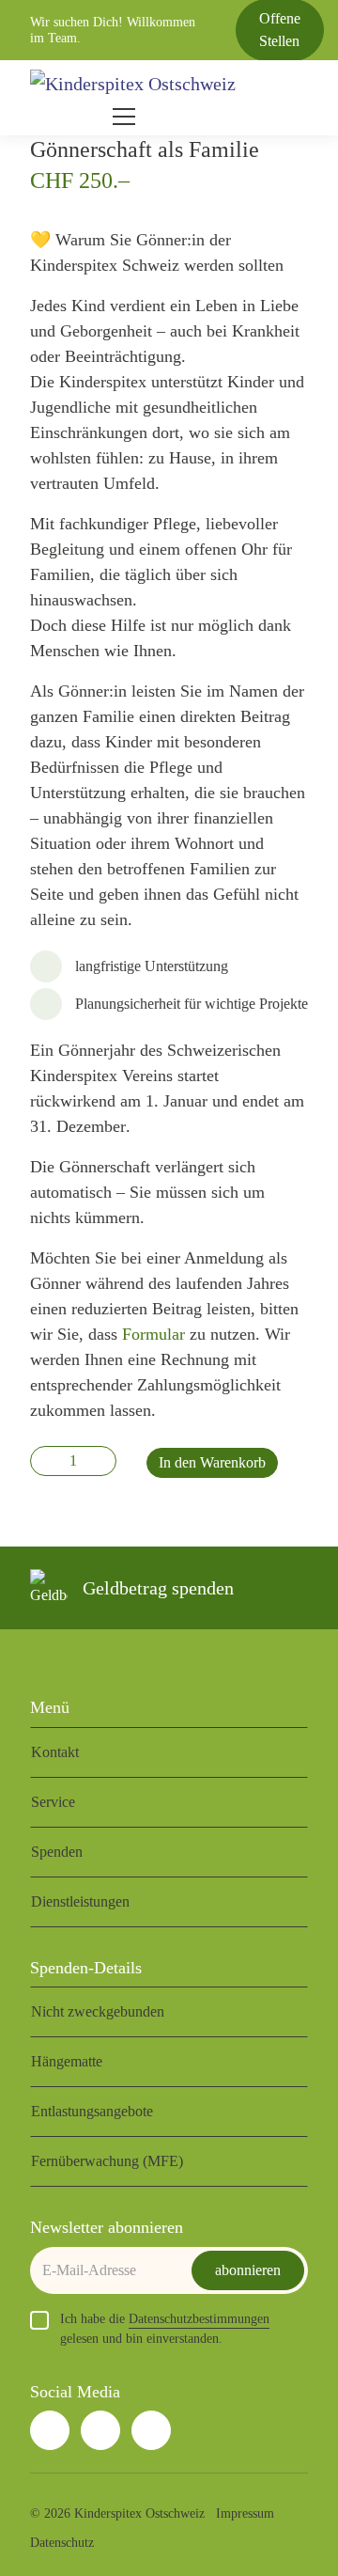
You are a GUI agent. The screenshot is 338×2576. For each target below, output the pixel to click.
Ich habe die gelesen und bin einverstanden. (165, 2329)
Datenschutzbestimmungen (199, 2319)
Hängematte (67, 2061)
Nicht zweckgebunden (98, 2011)
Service (53, 1802)
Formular (151, 1334)
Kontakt (55, 1752)
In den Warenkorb (212, 1462)
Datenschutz (62, 2543)
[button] (79, 117)
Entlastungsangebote (92, 2111)
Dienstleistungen (80, 1901)
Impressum (245, 2513)
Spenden (57, 1852)
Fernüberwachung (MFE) (107, 2161)
